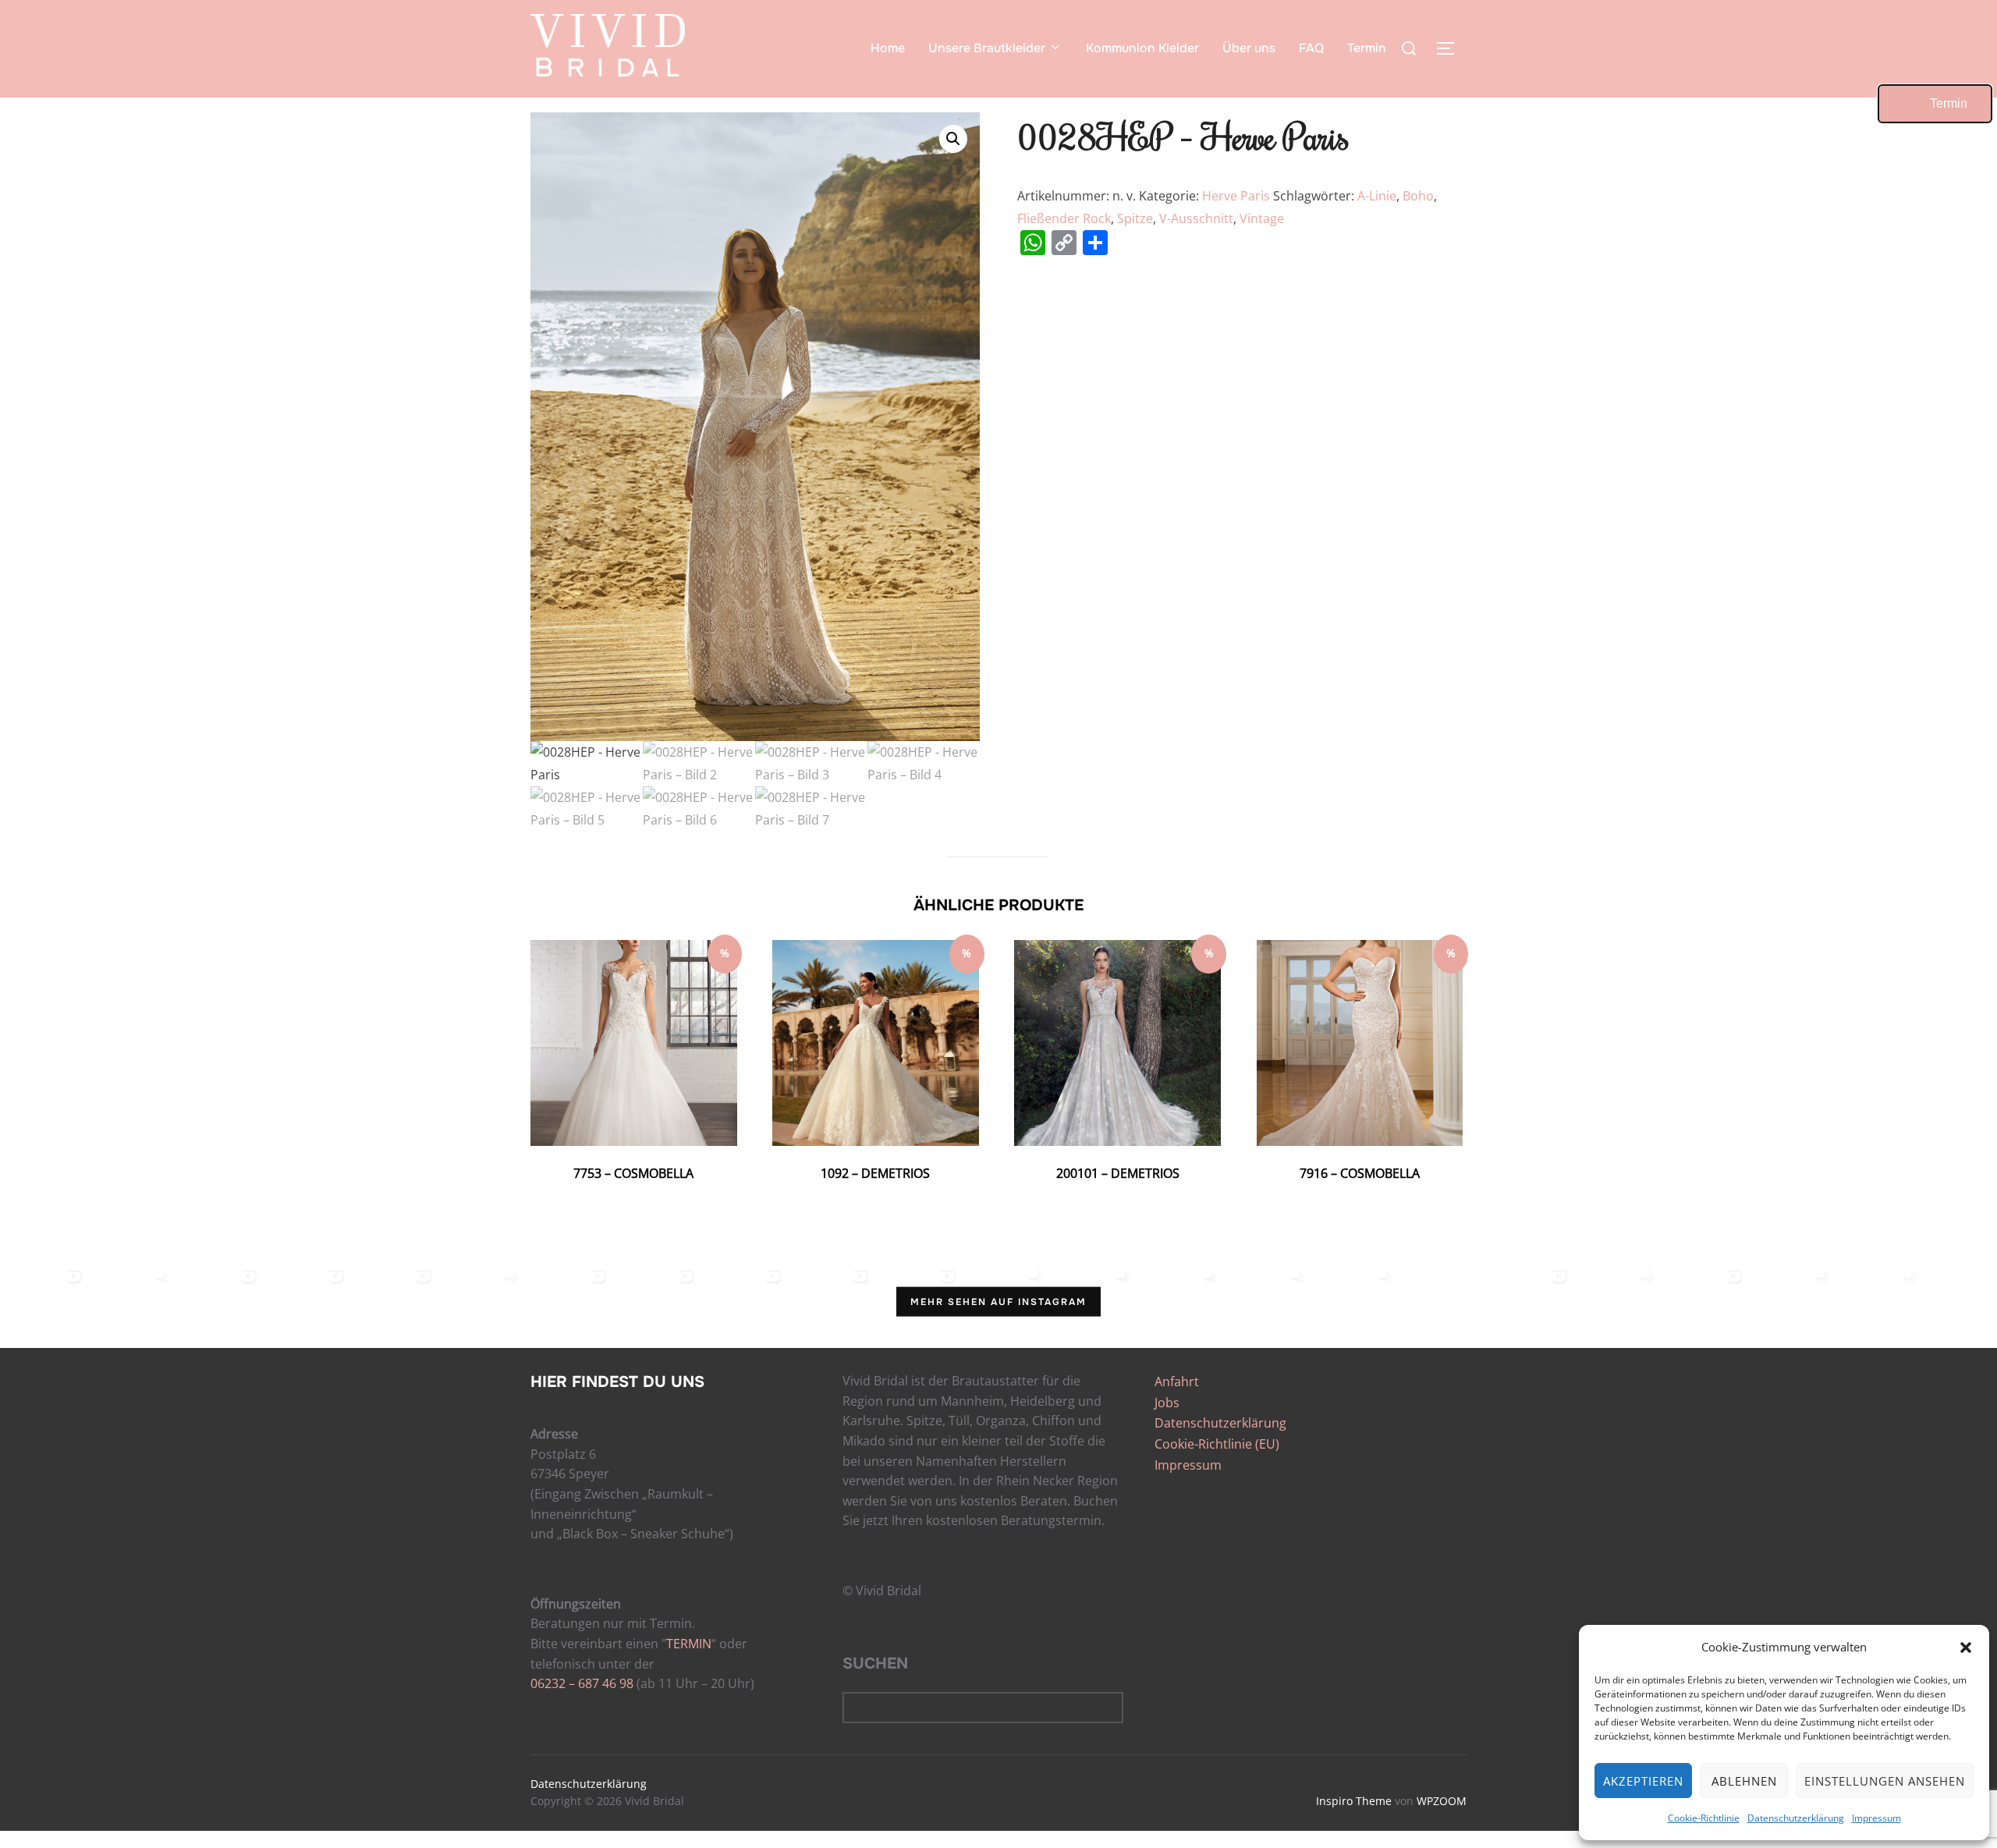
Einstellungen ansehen (1885, 1781)
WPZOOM (1442, 1801)
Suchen (875, 1664)
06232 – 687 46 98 (582, 1683)
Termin (1367, 48)
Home (888, 48)
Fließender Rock (1064, 218)
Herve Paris (1236, 196)
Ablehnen (1744, 1781)
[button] (1966, 1648)
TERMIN (689, 1644)
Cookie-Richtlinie (1704, 1818)
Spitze (1135, 218)
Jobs (1167, 1403)
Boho (1418, 196)
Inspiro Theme (1354, 1801)
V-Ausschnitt (1196, 218)
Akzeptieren (1643, 1781)
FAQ (1311, 48)
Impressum (1876, 1818)
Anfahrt (1177, 1382)
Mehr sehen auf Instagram (998, 1302)
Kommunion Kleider (1142, 48)
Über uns (1249, 48)
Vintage (1262, 218)
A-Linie (1377, 196)
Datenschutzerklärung (1796, 1818)
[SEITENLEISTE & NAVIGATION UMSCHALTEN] (1451, 48)
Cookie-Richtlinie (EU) (1217, 1444)
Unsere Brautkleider (987, 48)
